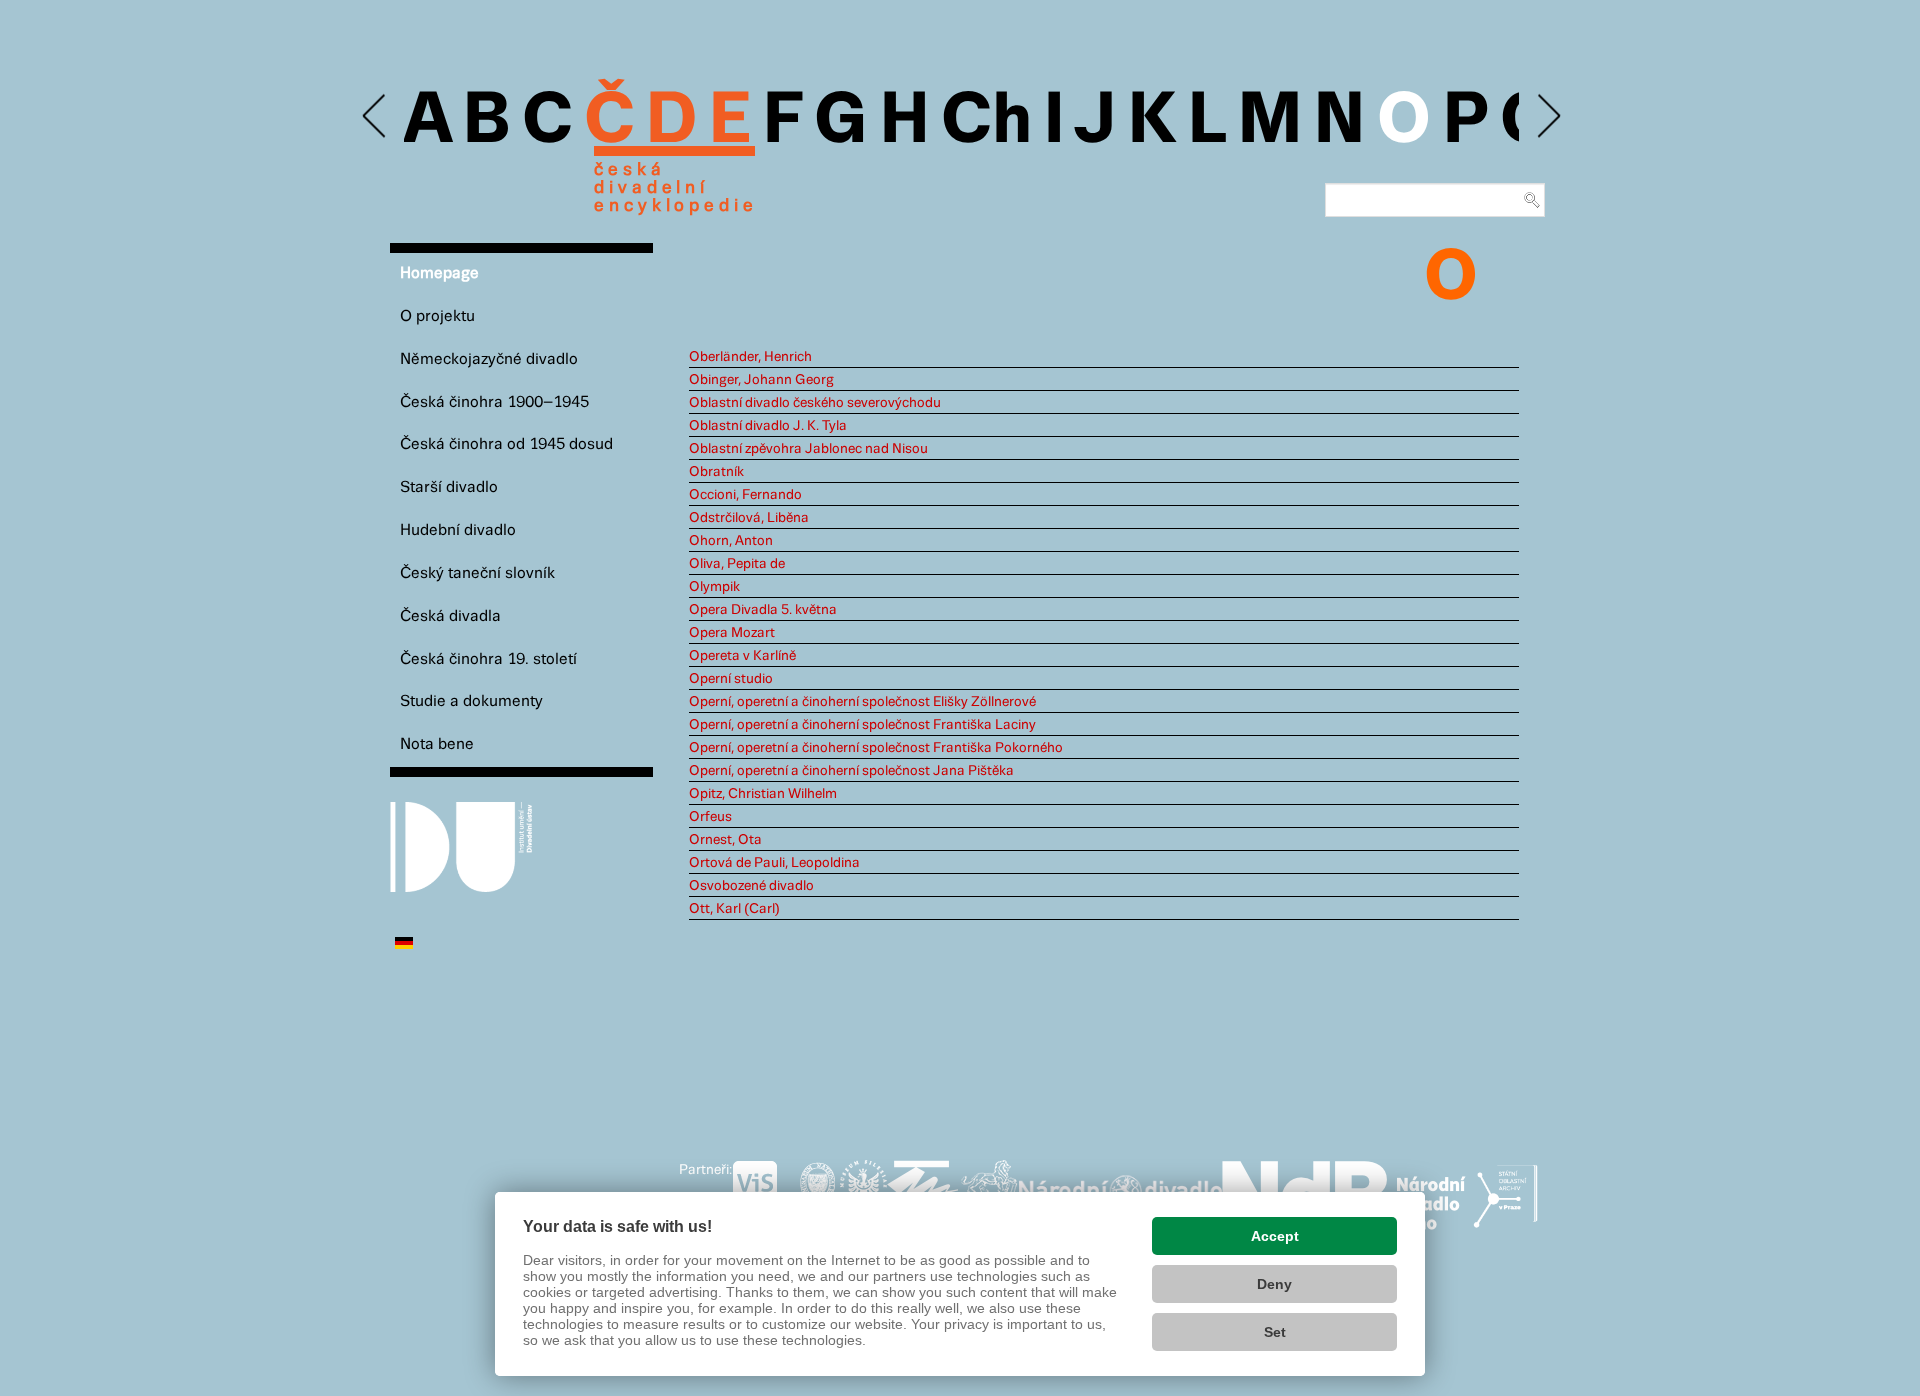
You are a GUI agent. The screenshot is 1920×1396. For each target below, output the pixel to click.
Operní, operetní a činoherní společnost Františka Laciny (862, 725)
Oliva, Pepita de (737, 564)
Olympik (714, 587)
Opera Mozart (732, 633)
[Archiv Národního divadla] (1120, 1188)
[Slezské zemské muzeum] (863, 1191)
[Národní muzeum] (817, 1191)
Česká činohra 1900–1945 (494, 402)
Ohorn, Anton (731, 541)
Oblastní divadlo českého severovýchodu (815, 403)
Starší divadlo (449, 487)
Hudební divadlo (458, 530)
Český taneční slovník (477, 573)
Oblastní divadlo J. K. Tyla (768, 426)
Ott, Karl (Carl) (734, 909)
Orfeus (710, 817)
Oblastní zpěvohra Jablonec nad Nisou (808, 449)
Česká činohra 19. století (488, 659)
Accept (1275, 1236)
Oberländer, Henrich (750, 357)
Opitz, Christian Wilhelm (763, 794)
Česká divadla (450, 616)
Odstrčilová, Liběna (749, 518)
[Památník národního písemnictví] (989, 1191)
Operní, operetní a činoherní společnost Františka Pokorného (876, 748)
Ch (986, 122)
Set (1275, 1332)
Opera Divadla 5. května (763, 610)
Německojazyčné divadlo (489, 359)
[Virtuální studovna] (763, 1191)
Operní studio (731, 679)
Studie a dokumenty (471, 701)
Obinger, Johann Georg (761, 380)
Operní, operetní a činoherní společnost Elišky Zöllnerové (862, 702)
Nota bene (437, 744)
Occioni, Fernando (745, 495)
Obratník (716, 472)
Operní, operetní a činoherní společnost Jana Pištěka (851, 771)
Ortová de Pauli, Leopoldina (774, 863)
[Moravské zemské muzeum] (923, 1191)
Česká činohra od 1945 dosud (506, 444)
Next (1547, 116)
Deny (1274, 1284)
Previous (375, 116)
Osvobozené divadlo (751, 886)
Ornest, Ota (725, 840)
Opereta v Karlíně (742, 656)
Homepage (439, 273)
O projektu (437, 316)
